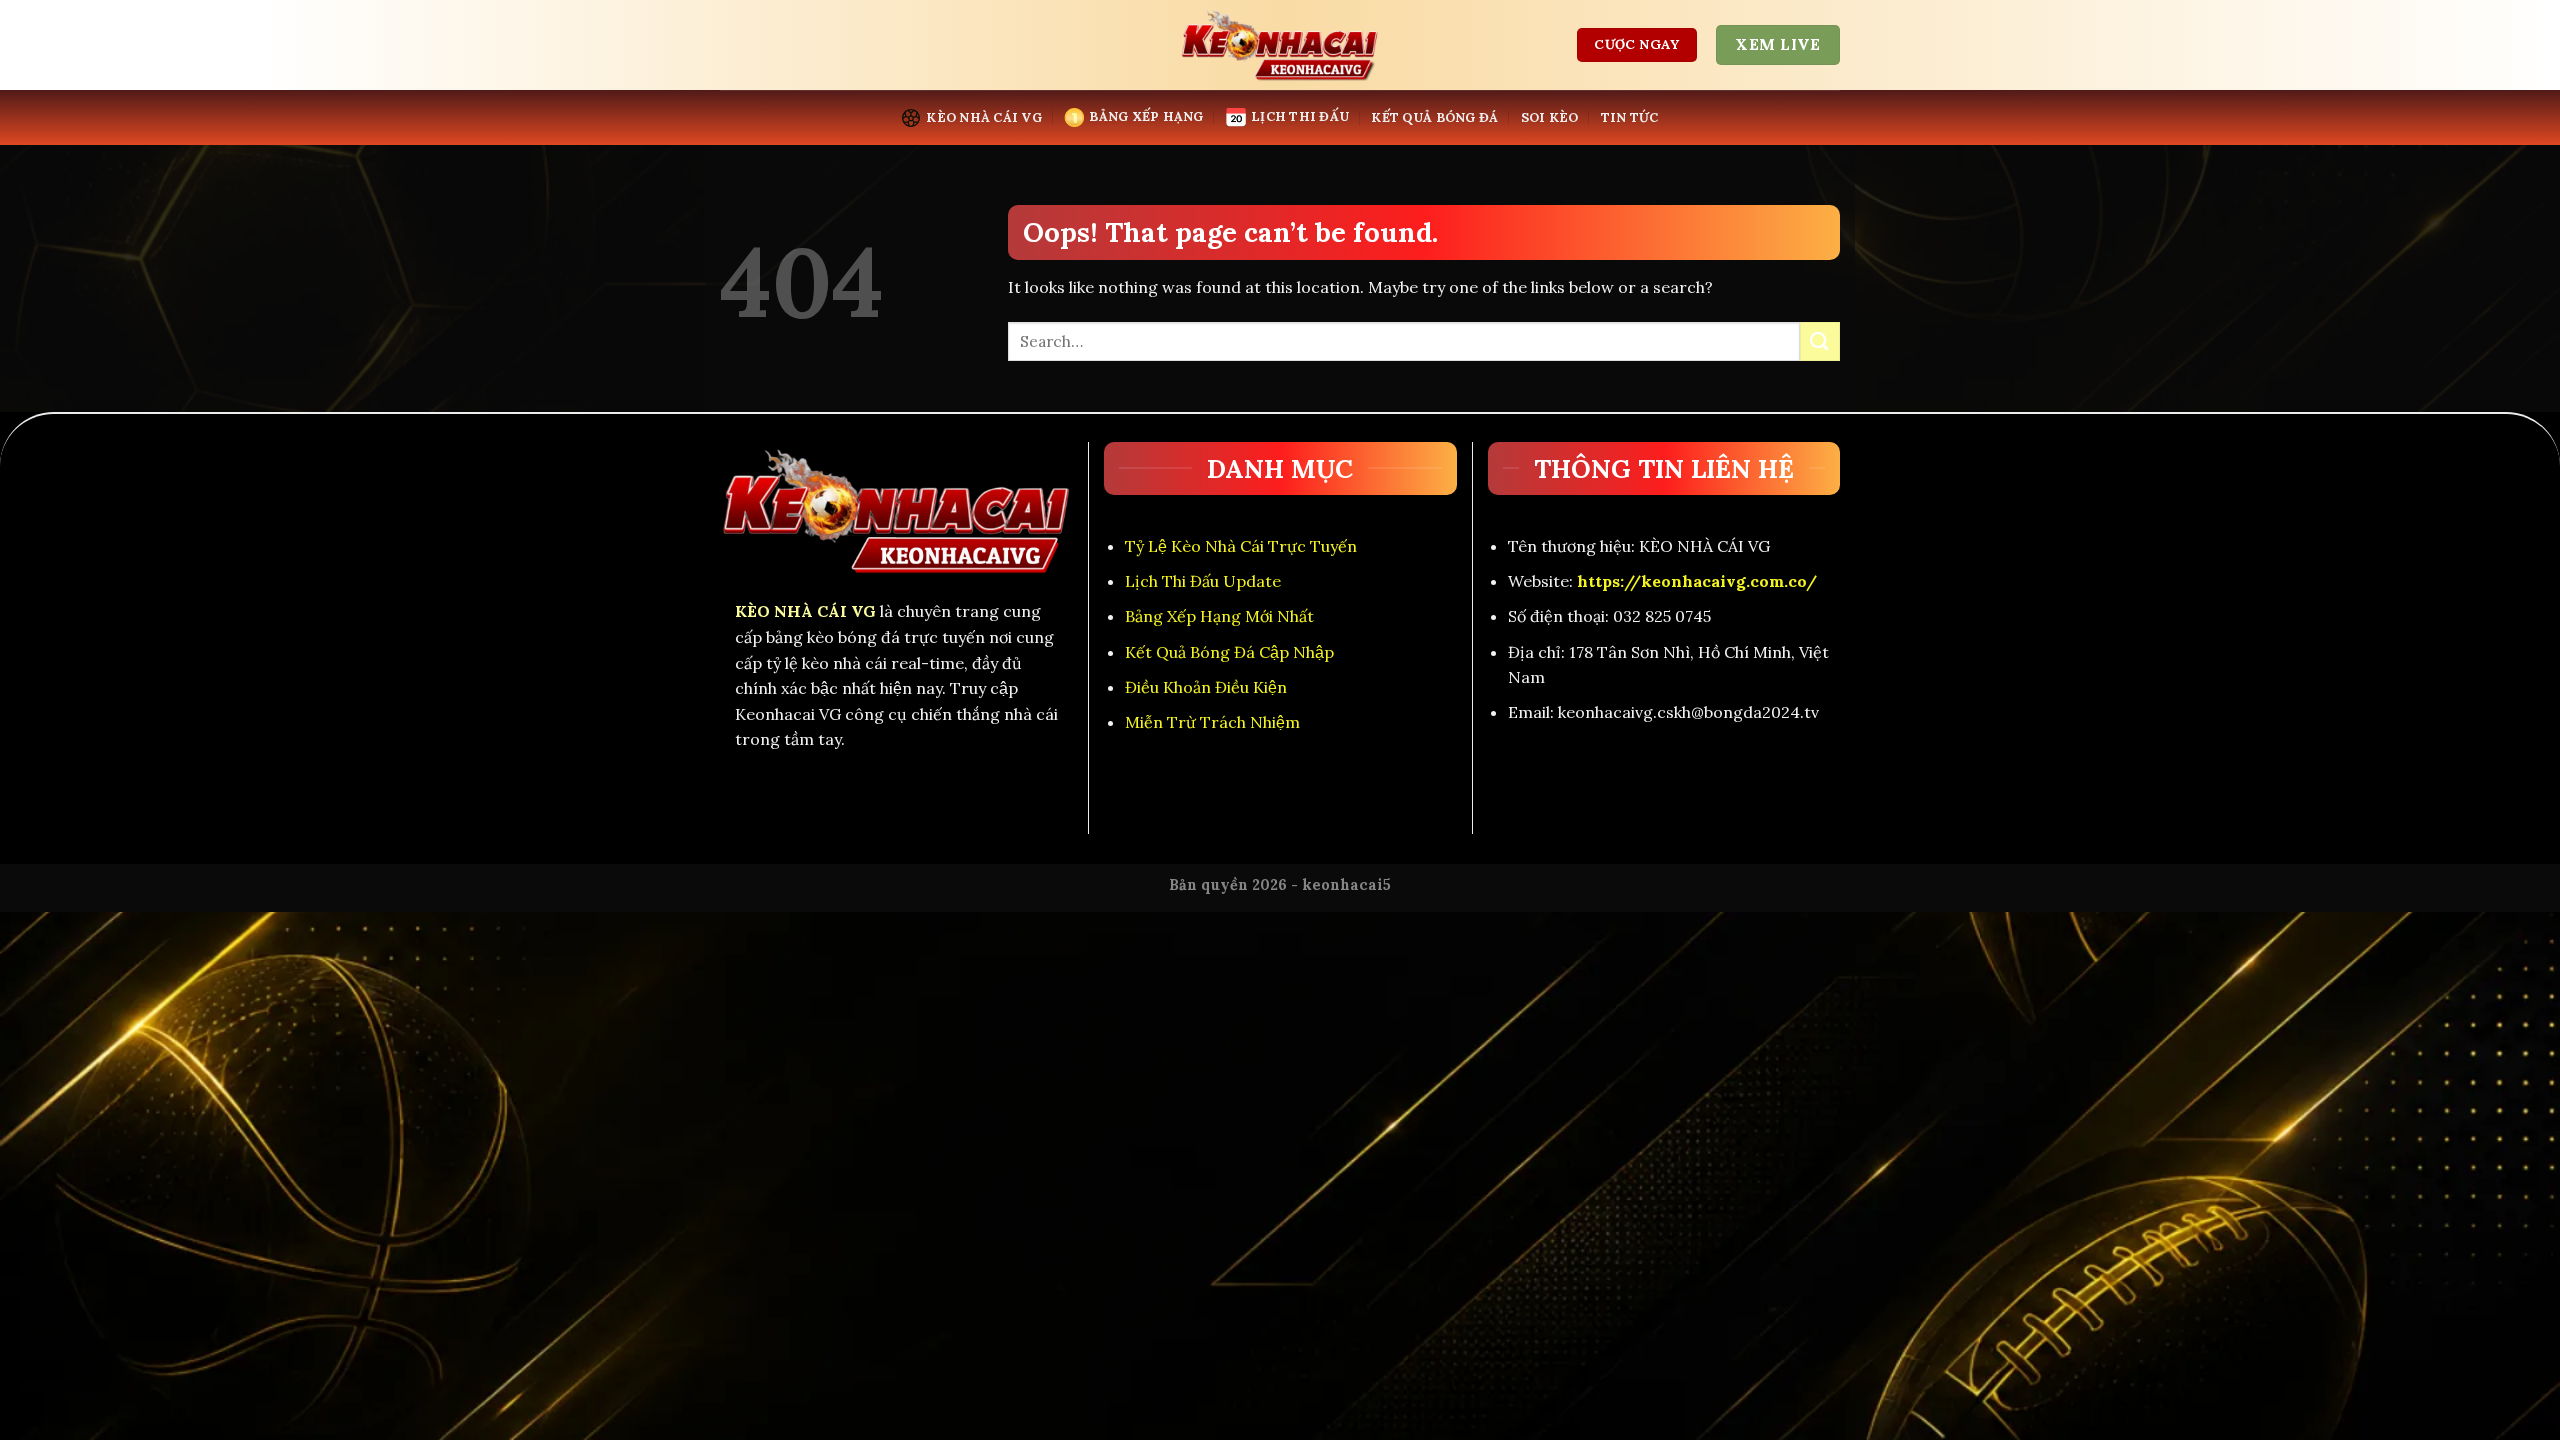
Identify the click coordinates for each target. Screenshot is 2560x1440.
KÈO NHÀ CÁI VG (984, 117)
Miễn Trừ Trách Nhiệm (1212, 722)
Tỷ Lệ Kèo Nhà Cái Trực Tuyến (1241, 546)
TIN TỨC (1630, 117)
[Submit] (1820, 341)
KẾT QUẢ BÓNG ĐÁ (1434, 117)
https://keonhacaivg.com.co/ (1697, 581)
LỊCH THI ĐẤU (1300, 116)
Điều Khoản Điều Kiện (1206, 687)
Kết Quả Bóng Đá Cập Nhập (1229, 652)
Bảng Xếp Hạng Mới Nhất (1219, 616)
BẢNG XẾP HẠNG (1146, 116)
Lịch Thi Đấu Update (1203, 581)
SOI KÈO (1550, 117)
